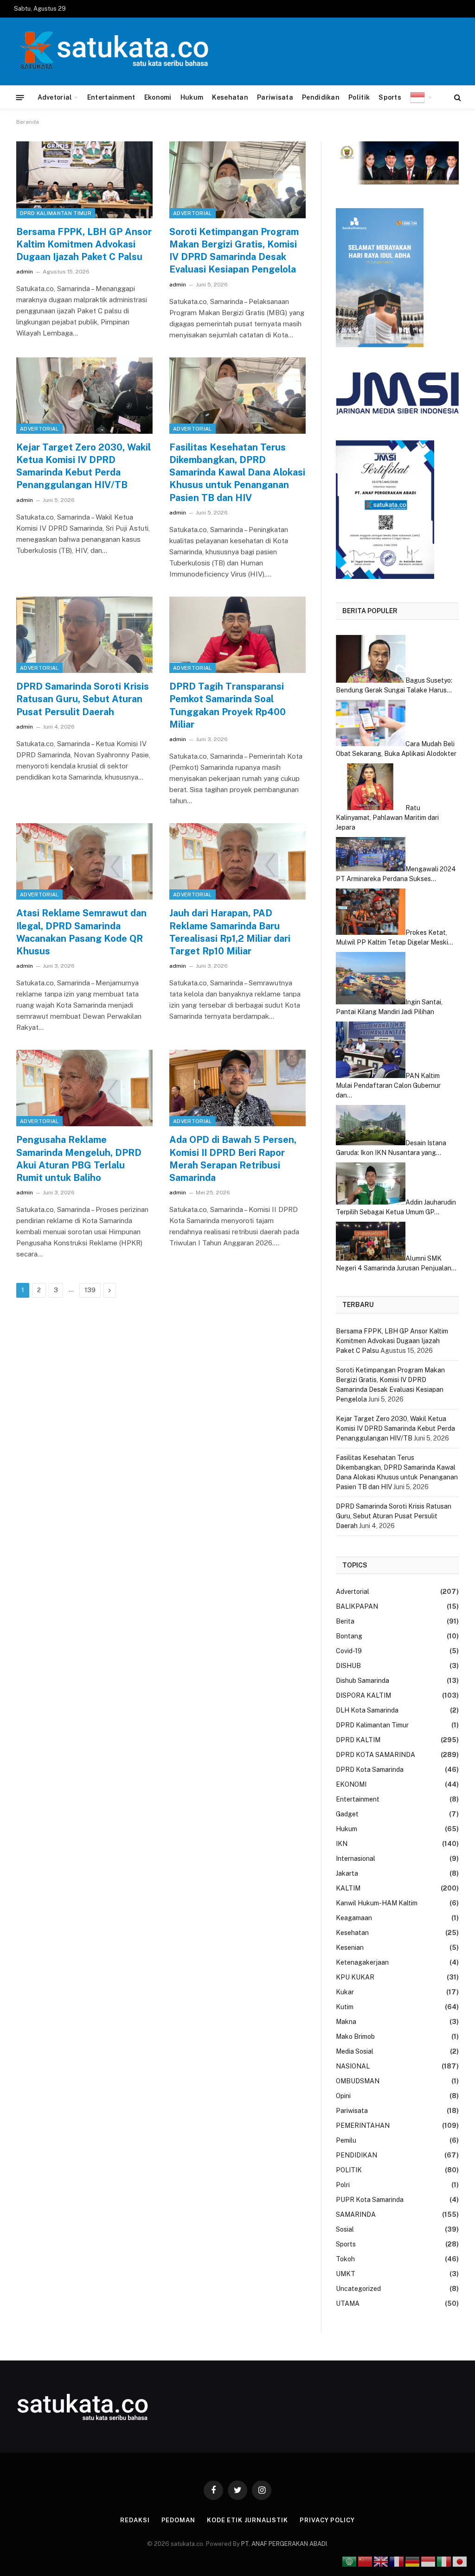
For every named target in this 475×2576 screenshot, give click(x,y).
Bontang (349, 1636)
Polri (343, 2185)
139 (90, 1290)
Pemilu (346, 2140)
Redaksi (135, 2520)
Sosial (345, 2229)
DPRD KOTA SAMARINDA (376, 1755)
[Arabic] (350, 2561)
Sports (390, 97)
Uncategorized (358, 2289)
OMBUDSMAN (358, 2081)
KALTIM (348, 1888)
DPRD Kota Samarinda (370, 1770)
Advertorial (193, 213)
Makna (346, 2022)
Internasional (356, 1859)
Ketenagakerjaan (362, 1962)
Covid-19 (349, 1651)
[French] (397, 2561)
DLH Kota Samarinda (367, 1710)
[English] (381, 2561)
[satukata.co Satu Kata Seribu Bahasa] (112, 51)
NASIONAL (353, 2066)
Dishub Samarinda (363, 1681)
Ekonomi (158, 97)
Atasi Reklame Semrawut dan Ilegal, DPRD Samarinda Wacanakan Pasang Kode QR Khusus (81, 932)
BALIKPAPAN (357, 1606)
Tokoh (345, 2259)
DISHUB (348, 1666)
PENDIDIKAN (356, 2155)
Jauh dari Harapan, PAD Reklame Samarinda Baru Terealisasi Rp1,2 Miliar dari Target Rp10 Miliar (230, 932)
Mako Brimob (355, 2037)
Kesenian (350, 1948)
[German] (413, 2561)
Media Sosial (355, 2051)
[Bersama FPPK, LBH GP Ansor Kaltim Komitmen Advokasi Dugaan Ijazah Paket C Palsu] (84, 180)
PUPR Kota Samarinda (370, 2200)
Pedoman (178, 2520)
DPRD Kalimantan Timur (56, 213)
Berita (345, 1621)
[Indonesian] (421, 97)
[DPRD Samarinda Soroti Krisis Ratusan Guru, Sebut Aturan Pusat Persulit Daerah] (84, 635)
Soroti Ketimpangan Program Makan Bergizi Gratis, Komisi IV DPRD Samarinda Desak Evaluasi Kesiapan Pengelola (234, 251)
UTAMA (348, 2303)
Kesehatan (230, 97)
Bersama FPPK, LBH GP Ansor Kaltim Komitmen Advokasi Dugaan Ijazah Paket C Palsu (84, 244)
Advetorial (55, 97)
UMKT (346, 2274)
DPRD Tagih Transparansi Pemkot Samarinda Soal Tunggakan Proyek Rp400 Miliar (228, 705)
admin (25, 272)
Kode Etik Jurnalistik (247, 2520)
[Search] (457, 98)
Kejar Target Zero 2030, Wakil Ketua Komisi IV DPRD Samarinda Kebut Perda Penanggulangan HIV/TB (83, 466)
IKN (342, 1844)
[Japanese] (460, 2561)
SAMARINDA (356, 2214)
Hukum (192, 97)
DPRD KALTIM (358, 1740)
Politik (359, 97)
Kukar (345, 1992)
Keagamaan (354, 1918)
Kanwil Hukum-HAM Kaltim (377, 1903)
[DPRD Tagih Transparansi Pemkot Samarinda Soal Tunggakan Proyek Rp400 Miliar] (237, 635)
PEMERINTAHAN (363, 2126)
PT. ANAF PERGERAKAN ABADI (283, 2544)
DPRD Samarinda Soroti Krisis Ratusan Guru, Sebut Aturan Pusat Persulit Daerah (83, 699)
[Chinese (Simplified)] (366, 2561)
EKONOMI (351, 1784)
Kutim (345, 2007)
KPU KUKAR (355, 1977)
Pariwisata (275, 97)
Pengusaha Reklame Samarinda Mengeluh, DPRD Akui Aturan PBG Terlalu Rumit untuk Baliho (79, 1159)
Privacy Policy (327, 2520)
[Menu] (20, 97)
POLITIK (349, 2170)
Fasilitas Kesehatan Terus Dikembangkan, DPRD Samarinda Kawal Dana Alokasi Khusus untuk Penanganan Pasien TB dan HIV (237, 473)
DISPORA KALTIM (363, 1695)
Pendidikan (321, 97)
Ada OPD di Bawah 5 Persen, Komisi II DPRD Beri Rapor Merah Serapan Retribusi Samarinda (233, 1159)
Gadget (347, 1814)
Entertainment (111, 97)
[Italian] (444, 2561)
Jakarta (347, 1873)
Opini (343, 2096)
